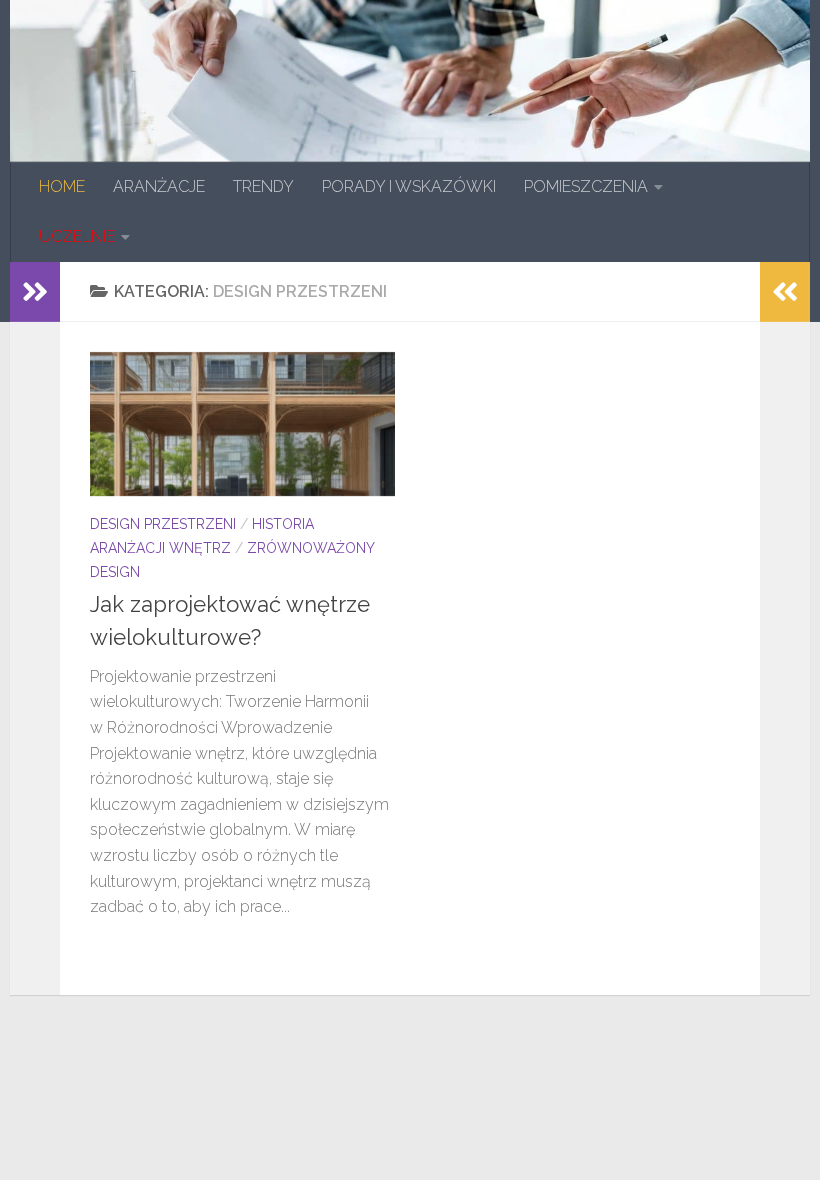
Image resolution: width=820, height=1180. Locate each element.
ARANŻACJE (159, 186)
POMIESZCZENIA (586, 186)
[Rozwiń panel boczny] (35, 292)
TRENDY (263, 186)
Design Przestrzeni (163, 524)
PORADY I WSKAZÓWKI (409, 186)
